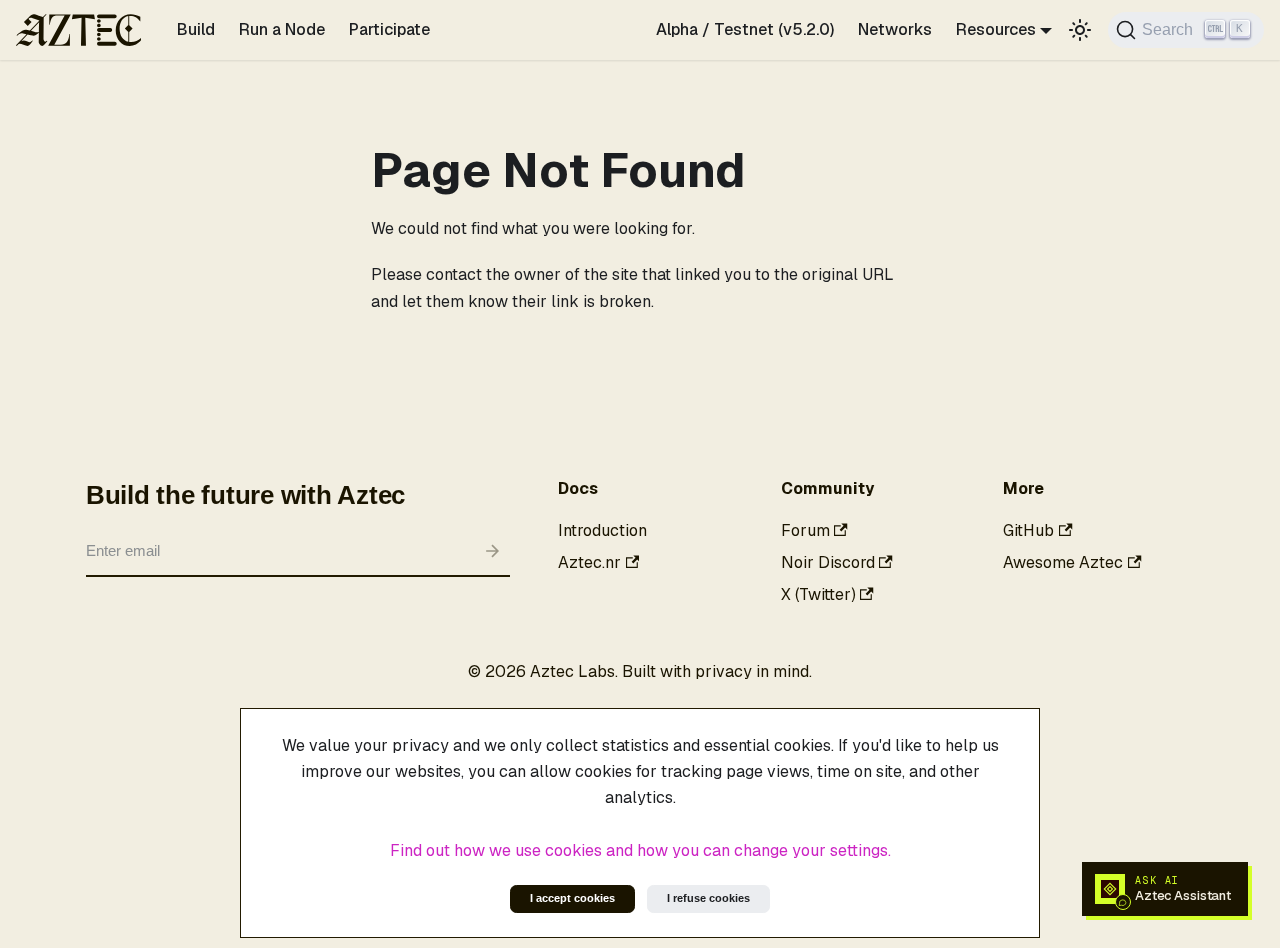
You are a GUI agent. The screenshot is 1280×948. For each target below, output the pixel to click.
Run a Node (282, 29)
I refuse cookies (708, 898)
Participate (389, 29)
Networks (895, 29)
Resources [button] (996, 29)
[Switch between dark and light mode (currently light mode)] (1080, 30)
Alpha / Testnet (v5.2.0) (745, 29)
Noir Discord (828, 562)
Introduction (602, 530)
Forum (805, 530)
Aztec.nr (589, 562)
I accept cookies (572, 898)
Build (196, 29)
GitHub (1028, 530)
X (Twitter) (818, 594)
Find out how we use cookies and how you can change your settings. (640, 850)
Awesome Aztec (1063, 562)
